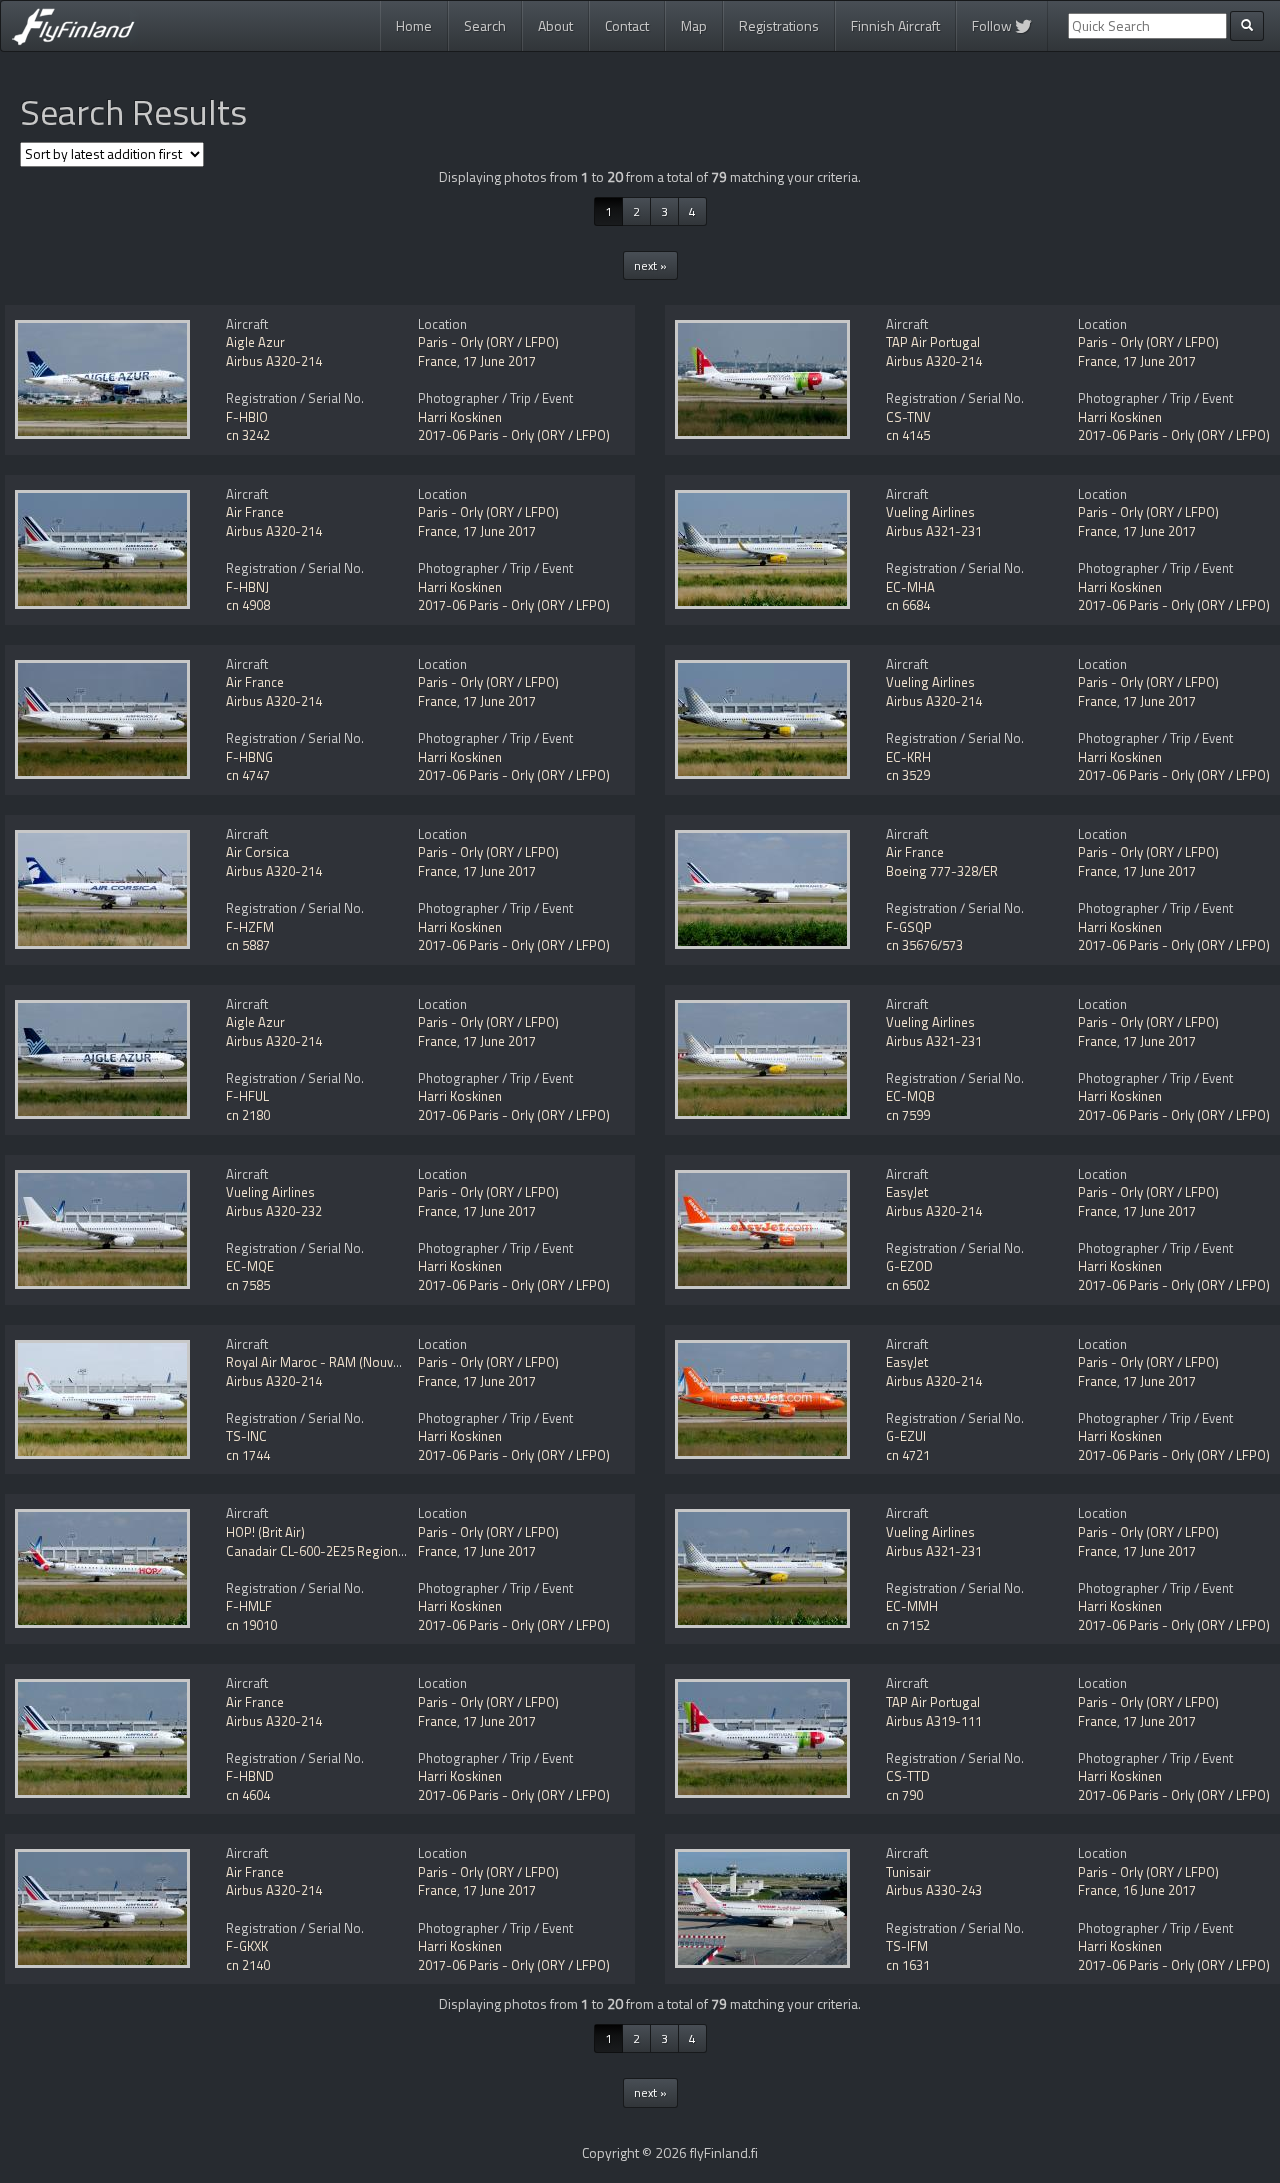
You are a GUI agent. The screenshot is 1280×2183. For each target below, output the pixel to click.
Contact (627, 25)
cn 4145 (908, 435)
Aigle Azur (255, 342)
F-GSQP (909, 927)
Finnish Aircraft (895, 25)
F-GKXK (247, 1946)
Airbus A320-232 (274, 1211)
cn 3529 (908, 775)
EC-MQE (250, 1266)
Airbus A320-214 (274, 361)
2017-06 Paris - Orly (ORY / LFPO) (514, 435)
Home (414, 25)
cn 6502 (908, 1285)
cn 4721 (908, 1455)
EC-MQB (910, 1096)
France (437, 361)
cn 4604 (248, 1795)
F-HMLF (249, 1606)
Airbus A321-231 (934, 531)
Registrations (779, 25)
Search (485, 25)
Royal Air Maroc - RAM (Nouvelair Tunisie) (345, 1362)
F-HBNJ (247, 587)
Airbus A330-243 (934, 1890)
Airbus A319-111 (934, 1721)
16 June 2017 (1159, 1890)
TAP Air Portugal (933, 342)
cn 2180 (248, 1115)
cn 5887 (248, 945)
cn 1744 (248, 1455)
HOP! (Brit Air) (265, 1532)
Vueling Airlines (930, 512)
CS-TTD (908, 1776)
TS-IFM (907, 1946)
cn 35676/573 (924, 945)
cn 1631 (908, 1965)
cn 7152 (908, 1625)
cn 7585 (248, 1285)
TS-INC (246, 1436)
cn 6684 (908, 605)
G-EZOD (909, 1266)
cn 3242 (248, 435)
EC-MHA (910, 587)
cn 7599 (908, 1115)
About (555, 25)
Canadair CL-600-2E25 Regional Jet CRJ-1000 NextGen (380, 1551)
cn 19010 (251, 1625)
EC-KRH (908, 757)
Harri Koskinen (460, 417)
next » (650, 265)
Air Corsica (257, 852)
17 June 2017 (499, 361)
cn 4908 (248, 605)
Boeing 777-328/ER (942, 871)
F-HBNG (249, 757)
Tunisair (908, 1872)
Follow (993, 25)
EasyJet (907, 1192)
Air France (255, 512)
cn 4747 (248, 775)
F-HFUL (247, 1096)
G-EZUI (906, 1436)
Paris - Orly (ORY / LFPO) (488, 342)
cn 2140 (248, 1965)
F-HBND (250, 1776)
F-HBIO (247, 417)
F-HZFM (250, 927)
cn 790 (904, 1795)
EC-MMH (912, 1606)
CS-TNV (908, 417)
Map (694, 25)
